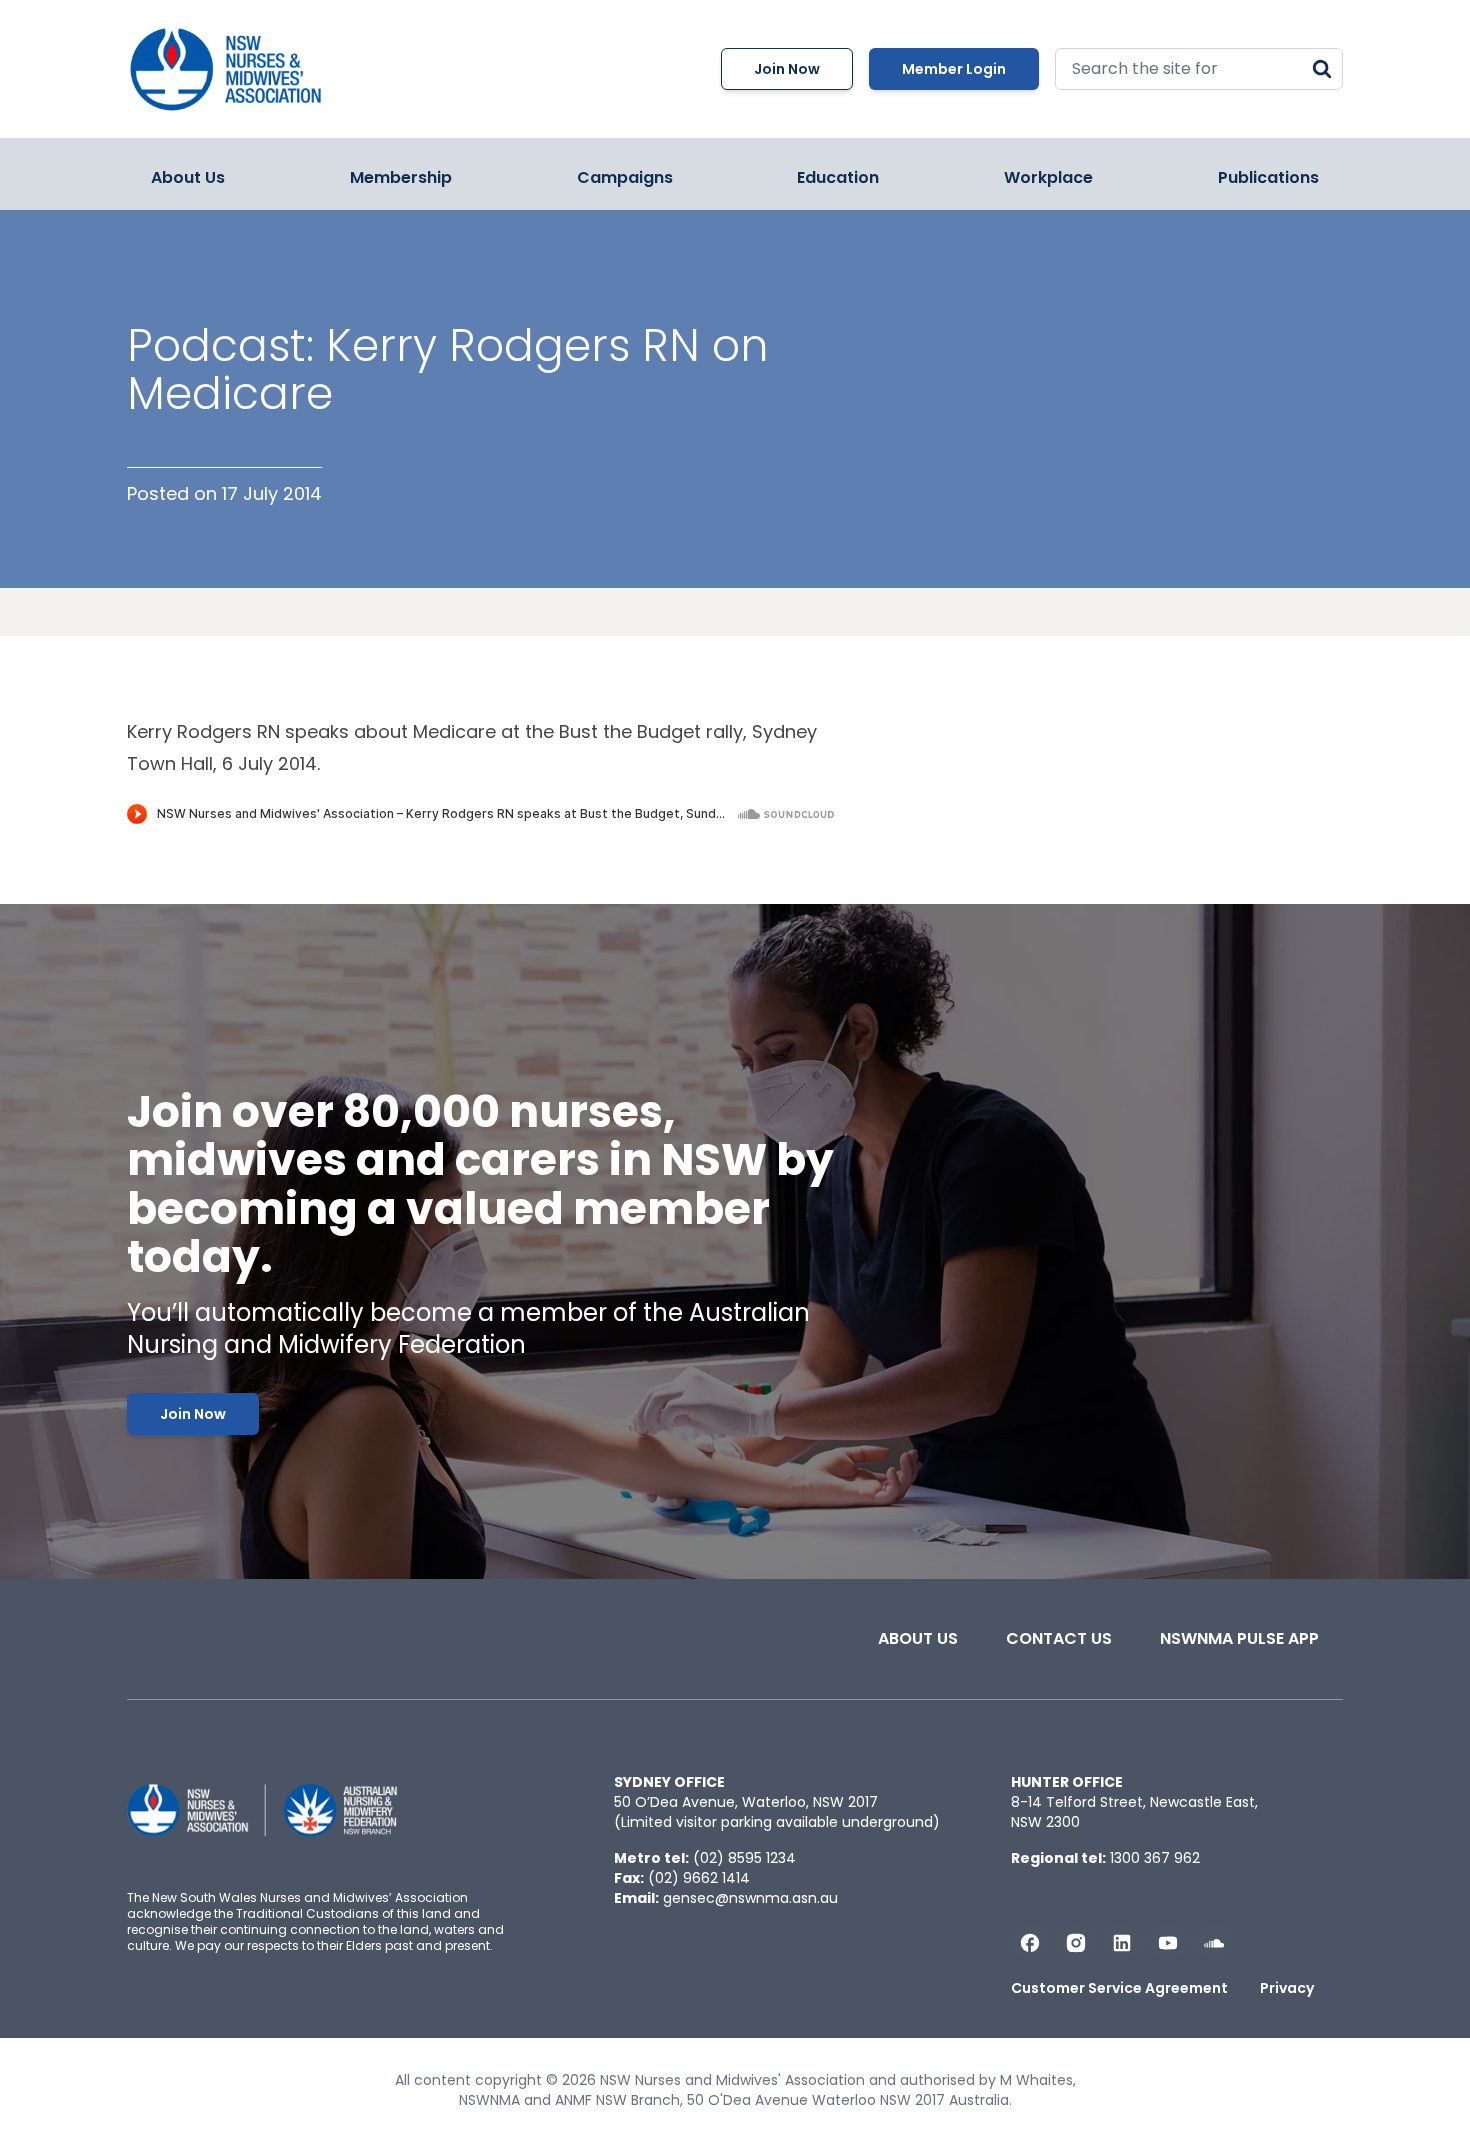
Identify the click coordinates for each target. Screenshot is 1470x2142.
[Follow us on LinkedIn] (1122, 1943)
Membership (401, 177)
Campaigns (625, 177)
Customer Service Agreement (1119, 1988)
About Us (188, 177)
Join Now (787, 69)
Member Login (954, 69)
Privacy (1287, 1988)
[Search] (1322, 69)
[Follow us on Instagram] (1076, 1943)
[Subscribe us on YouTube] (1168, 1943)
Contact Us (1059, 1638)
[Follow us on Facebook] (1030, 1943)
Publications (1268, 177)
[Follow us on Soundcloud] (1214, 1943)
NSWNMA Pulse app (1239, 1638)
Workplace (1048, 177)
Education (838, 177)
